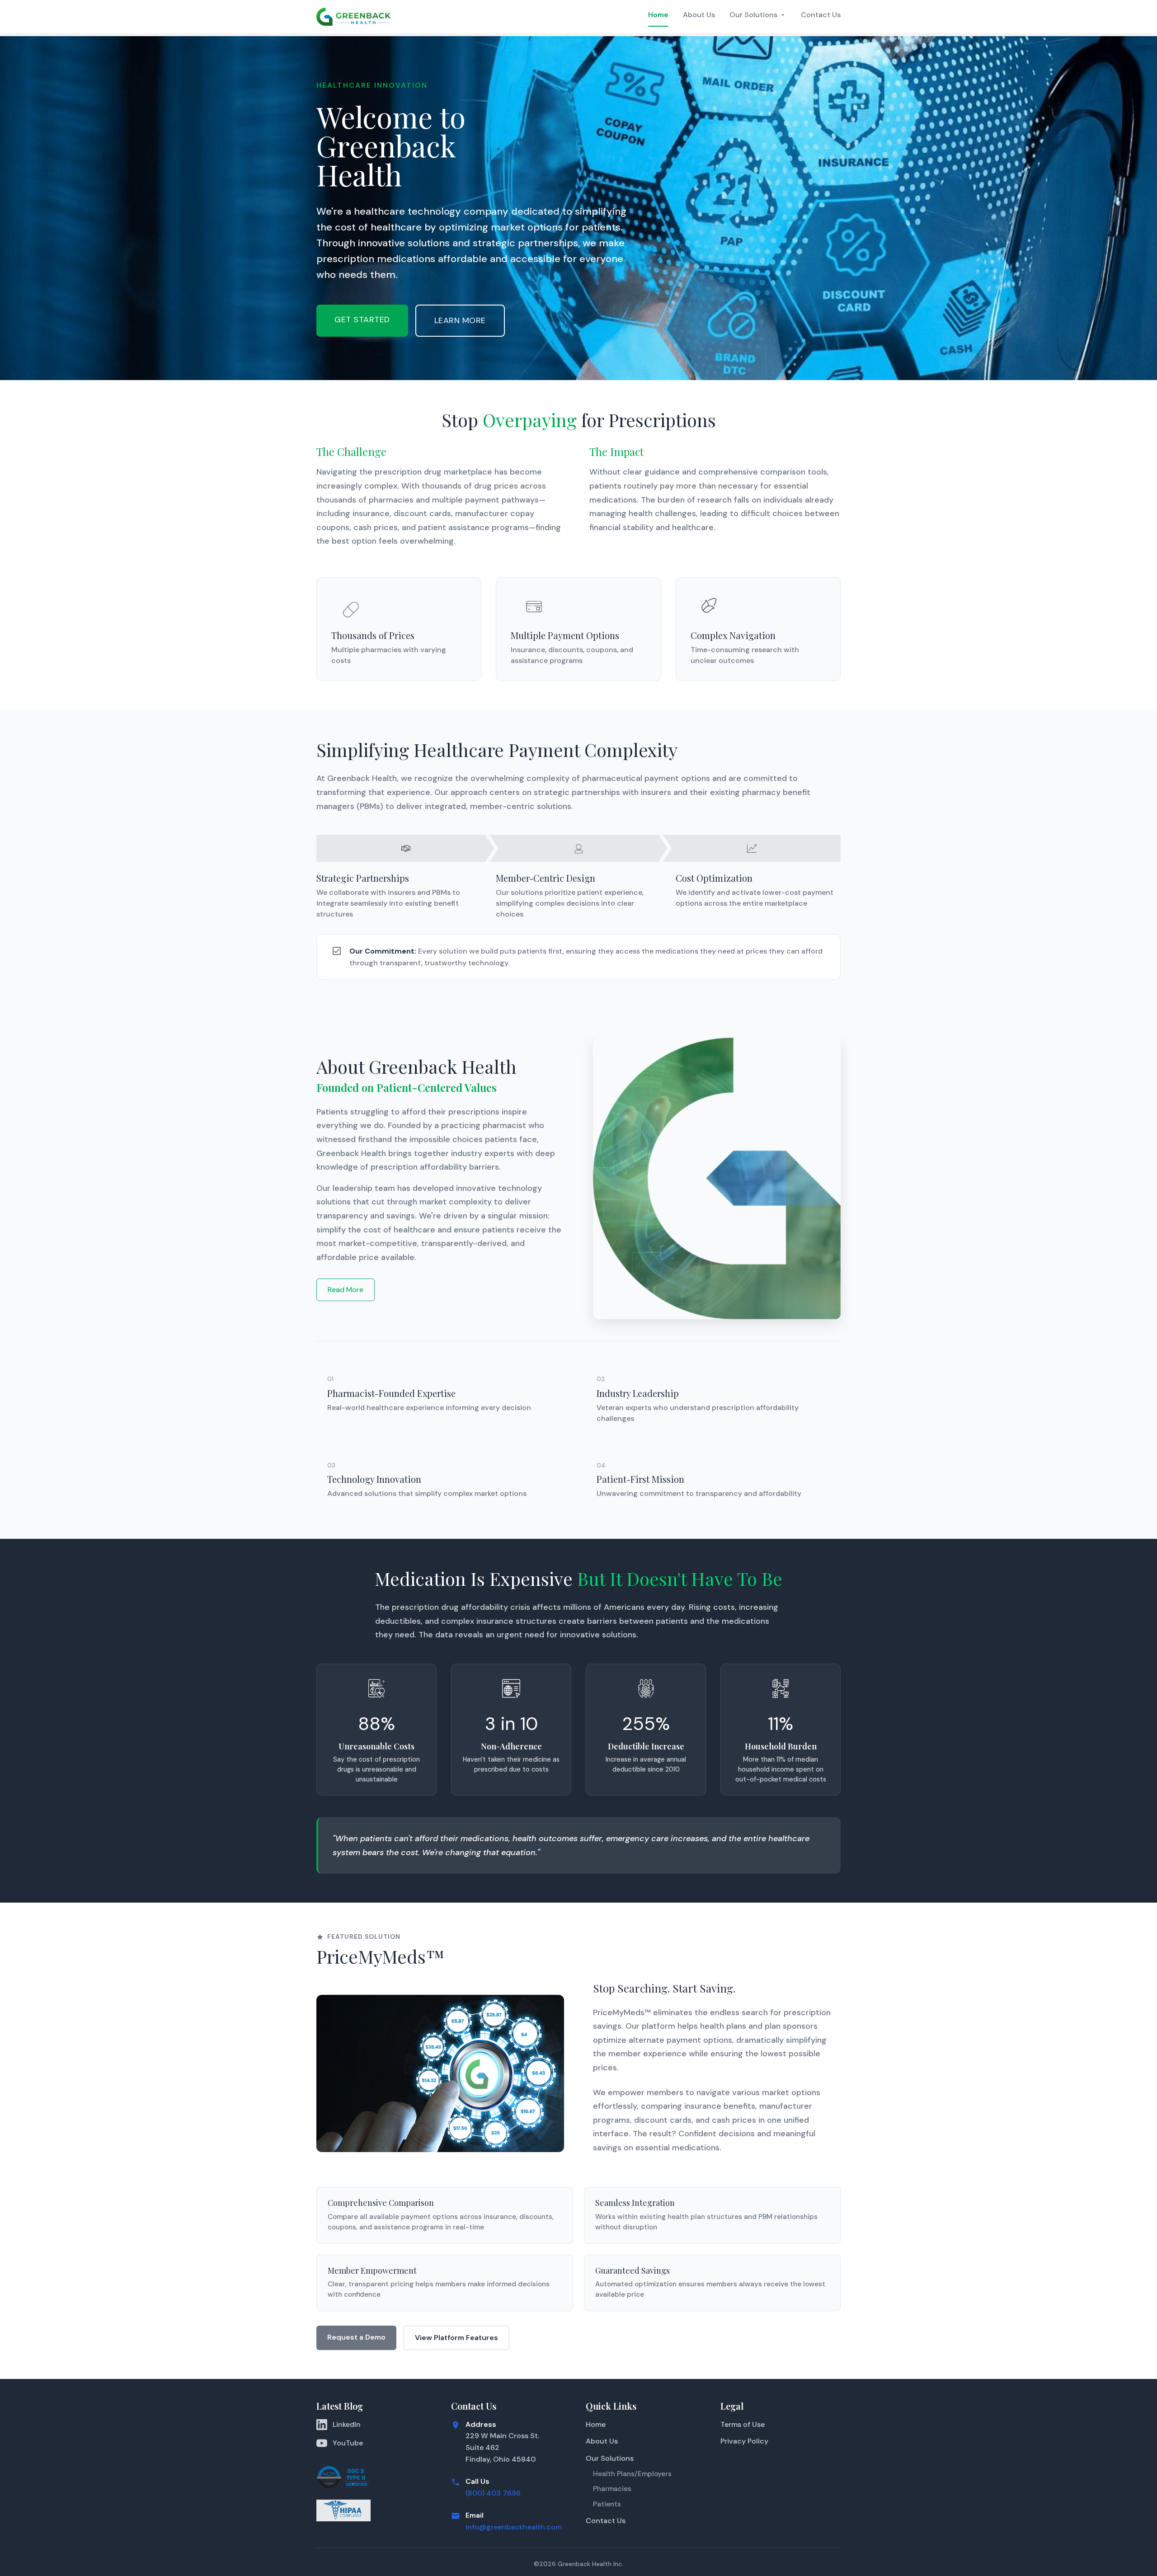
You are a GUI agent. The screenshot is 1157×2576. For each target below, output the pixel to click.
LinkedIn (347, 2424)
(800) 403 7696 (493, 2493)
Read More (346, 1290)
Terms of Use (743, 2424)
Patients (607, 2504)
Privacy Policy (744, 2441)
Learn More (460, 320)
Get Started (362, 320)
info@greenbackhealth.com (514, 2527)
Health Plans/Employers (632, 2474)
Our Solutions (753, 15)
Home (658, 15)
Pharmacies (612, 2489)
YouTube (348, 2443)
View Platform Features (456, 2338)
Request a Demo (356, 2337)
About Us (699, 15)
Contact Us (821, 15)
